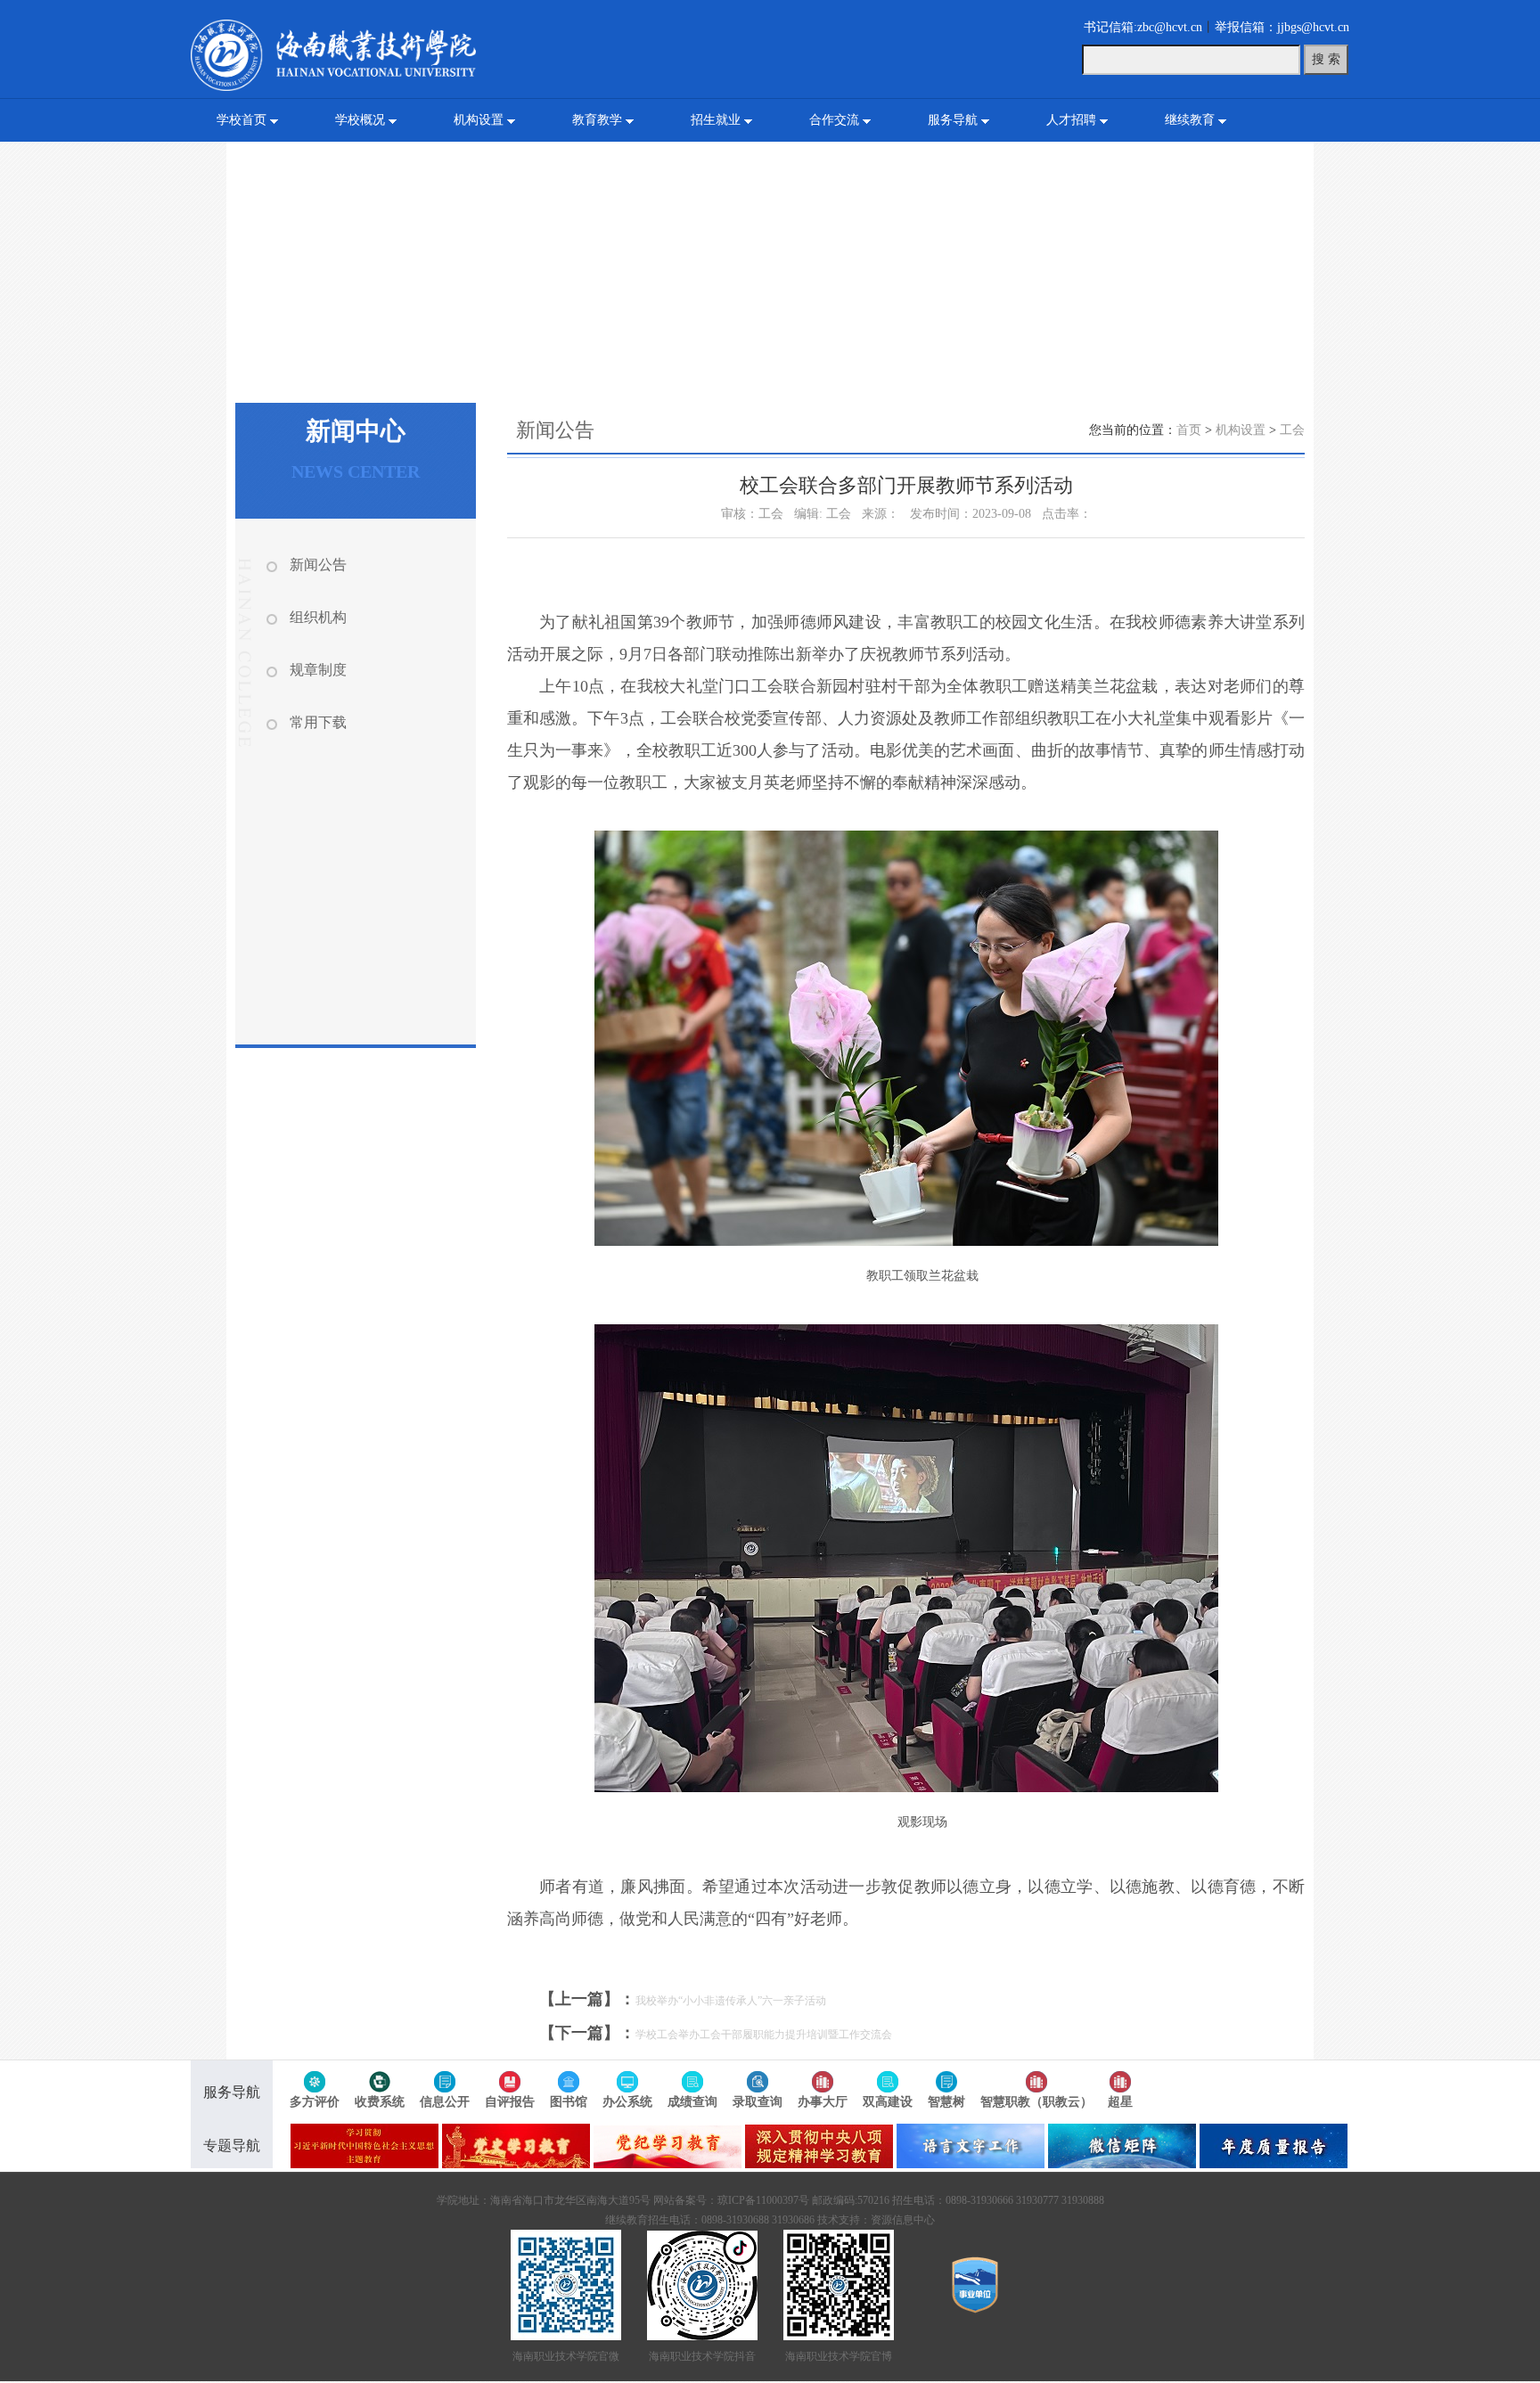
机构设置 (479, 120)
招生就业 (716, 120)
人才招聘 (1071, 120)
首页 (1189, 430)
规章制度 (318, 670)
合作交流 (834, 120)
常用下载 (318, 722)
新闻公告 (318, 565)
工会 (1292, 430)
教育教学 (597, 120)
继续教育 (1190, 120)
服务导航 (953, 120)
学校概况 (360, 120)
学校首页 (242, 120)
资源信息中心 (903, 2220)
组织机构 (318, 617)
